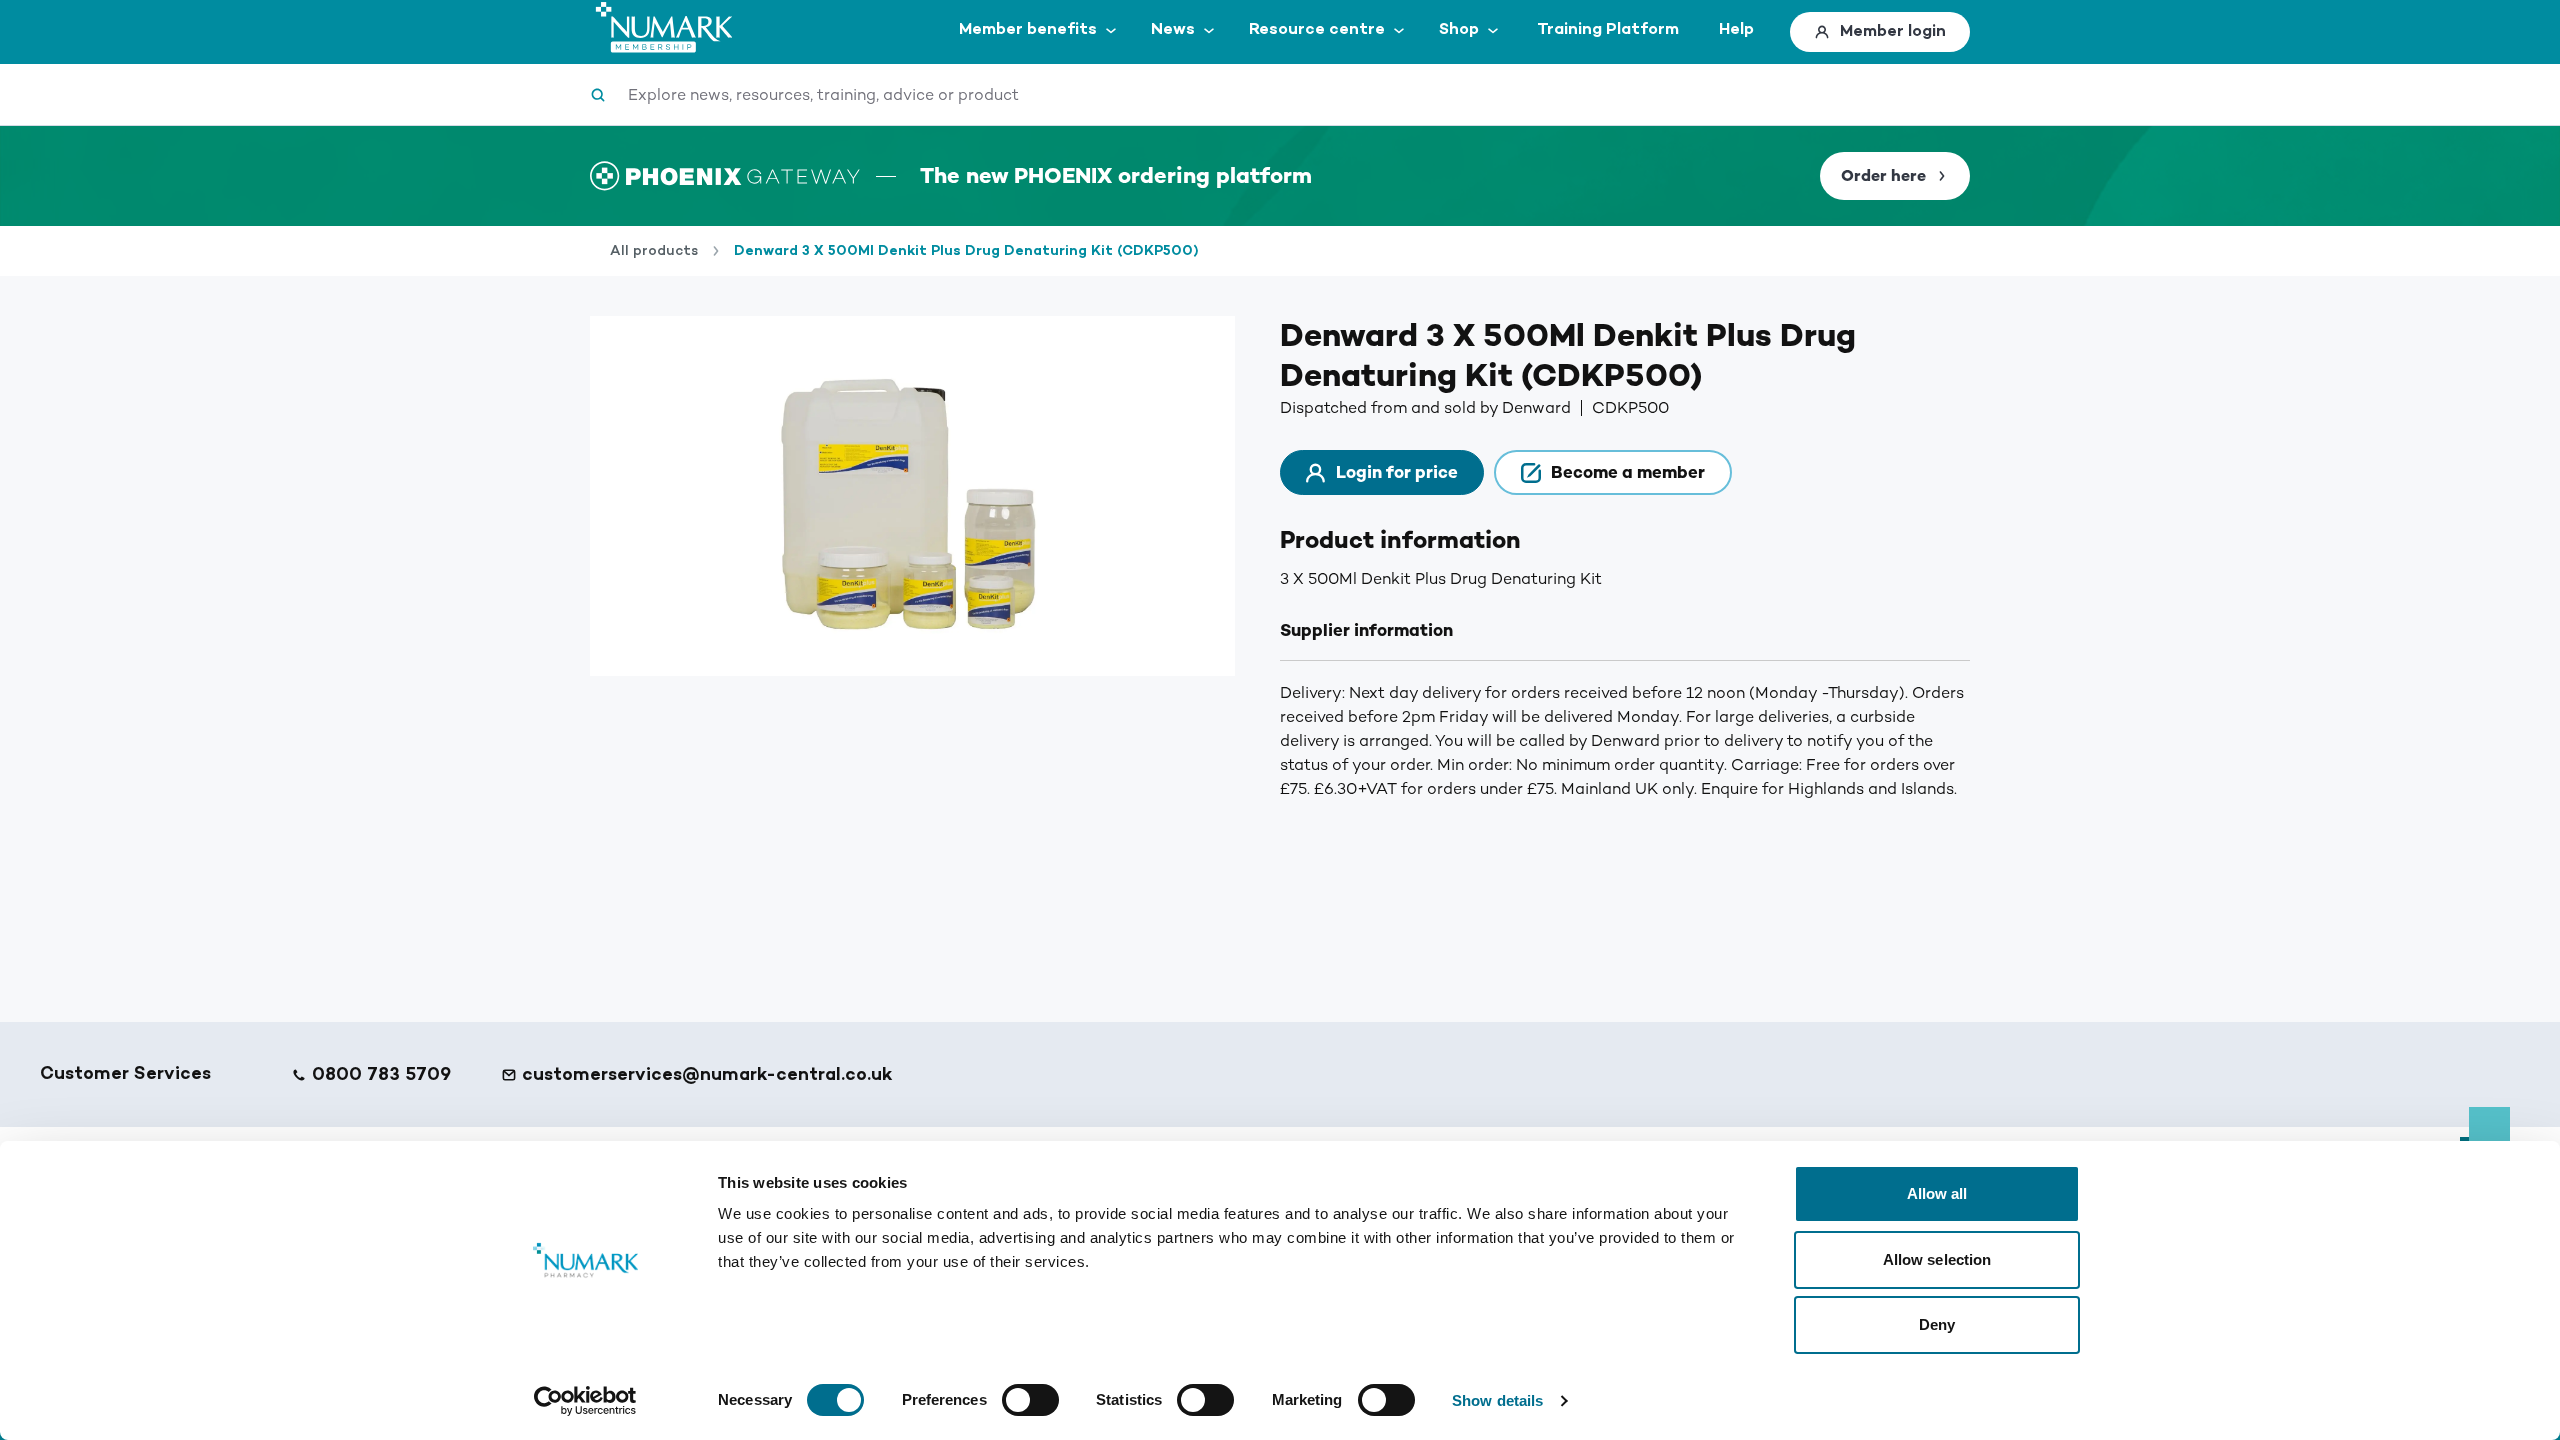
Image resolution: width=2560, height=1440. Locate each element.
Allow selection (1937, 1259)
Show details (1497, 1400)
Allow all (1937, 1193)
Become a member (1628, 472)
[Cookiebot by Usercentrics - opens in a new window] (585, 1401)
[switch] (1030, 1400)
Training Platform (1608, 29)
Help (1736, 29)
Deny (1937, 1324)
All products (654, 251)
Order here (1883, 176)
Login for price (1397, 472)
